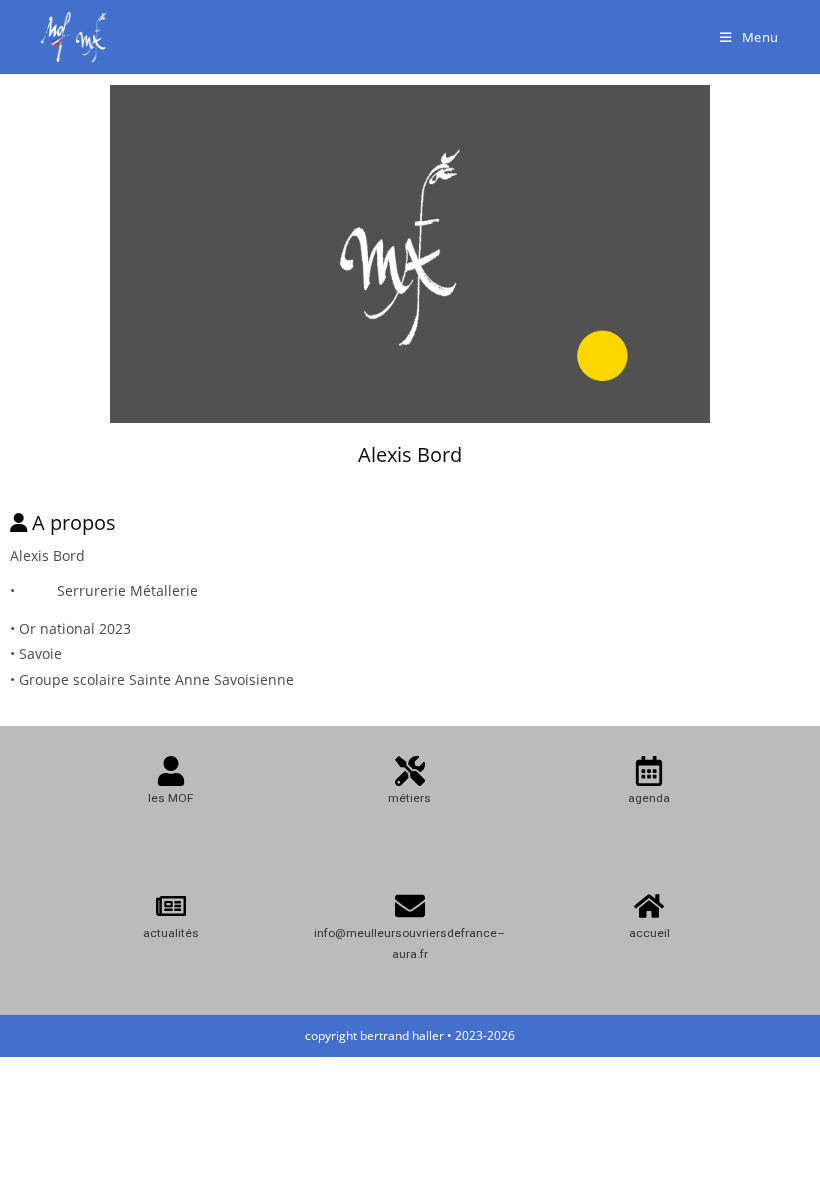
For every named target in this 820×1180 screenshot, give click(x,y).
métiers (409, 798)
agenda (649, 798)
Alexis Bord (410, 454)
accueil (649, 933)
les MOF (170, 798)
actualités (171, 933)
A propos (74, 522)
